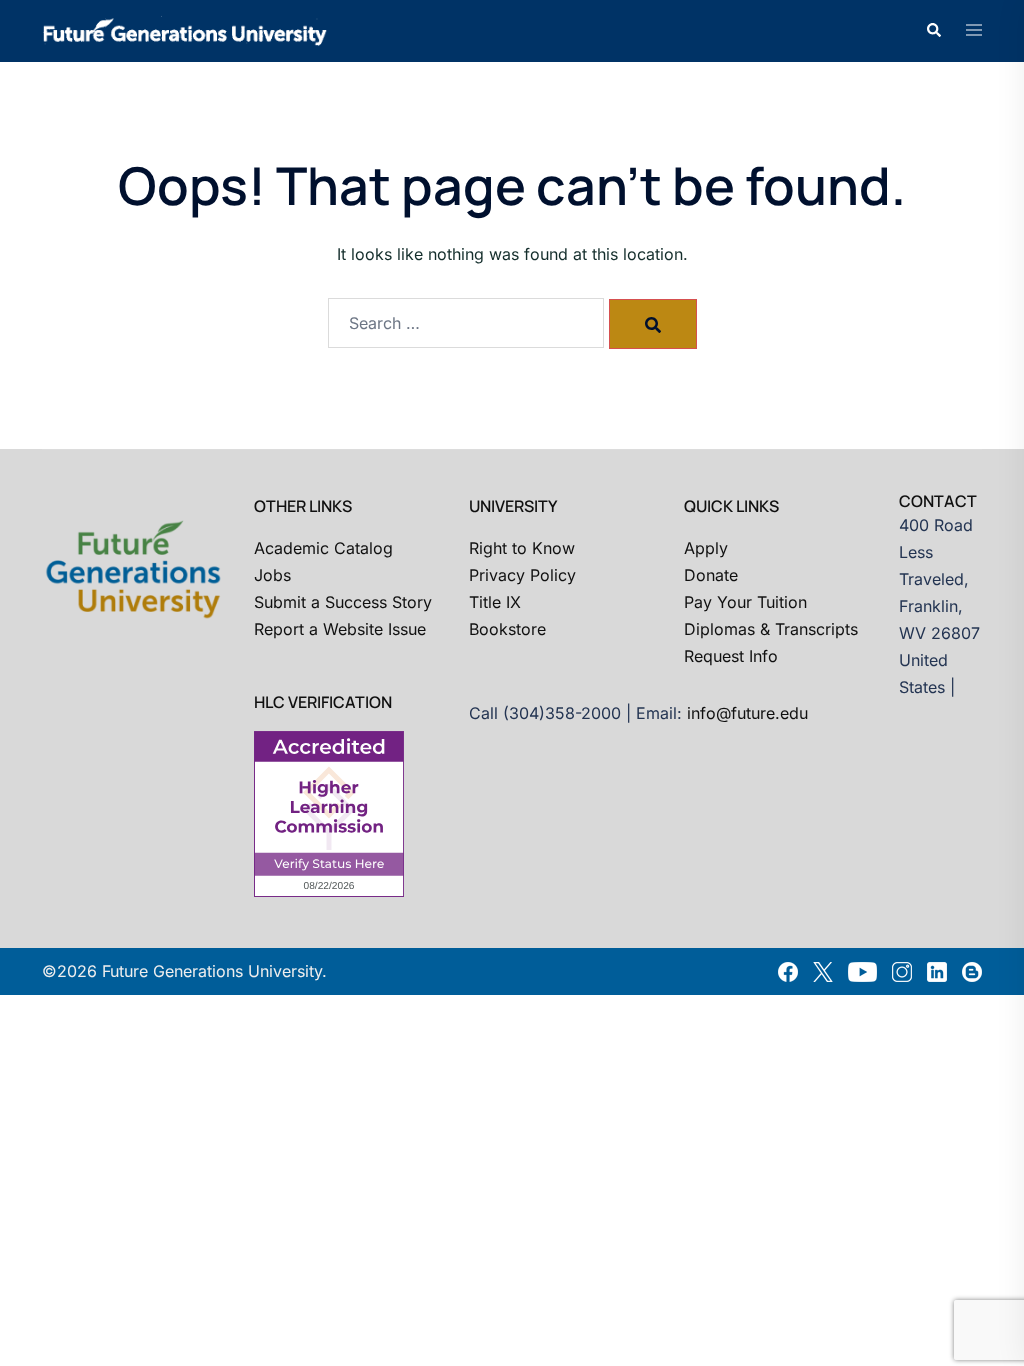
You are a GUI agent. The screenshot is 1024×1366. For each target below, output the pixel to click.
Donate (711, 575)
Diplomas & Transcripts (771, 629)
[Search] (653, 324)
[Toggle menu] (974, 31)
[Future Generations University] (185, 29)
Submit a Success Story (343, 602)
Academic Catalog (323, 548)
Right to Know (522, 548)
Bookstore (507, 629)
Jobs (272, 575)
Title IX (495, 602)
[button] (933, 31)
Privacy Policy (522, 575)
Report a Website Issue (340, 629)
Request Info (731, 656)
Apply (706, 548)
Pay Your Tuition (745, 602)
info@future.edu (747, 713)
